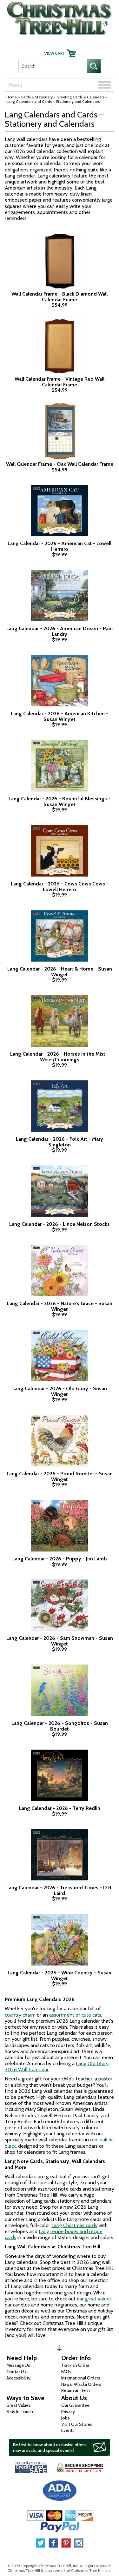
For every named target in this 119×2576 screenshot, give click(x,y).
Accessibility (18, 2378)
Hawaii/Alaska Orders (81, 2384)
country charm (20, 2015)
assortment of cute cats (75, 2015)
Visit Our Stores (77, 2424)
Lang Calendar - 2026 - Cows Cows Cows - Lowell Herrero (60, 887)
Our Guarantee (75, 2405)
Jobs (66, 2418)
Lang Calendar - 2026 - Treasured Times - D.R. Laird (60, 1890)
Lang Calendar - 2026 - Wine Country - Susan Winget (60, 1975)
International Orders (81, 2378)
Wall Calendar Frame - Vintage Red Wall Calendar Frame (60, 382)
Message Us (18, 2365)
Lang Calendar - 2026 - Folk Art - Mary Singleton (60, 1142)
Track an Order (75, 2365)
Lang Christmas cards (74, 2225)
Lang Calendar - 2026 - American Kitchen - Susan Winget (60, 716)
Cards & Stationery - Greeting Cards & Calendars (63, 97)
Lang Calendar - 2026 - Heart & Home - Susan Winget (60, 972)
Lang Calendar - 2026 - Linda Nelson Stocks (60, 1224)
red (94, 2140)
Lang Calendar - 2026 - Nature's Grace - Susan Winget (60, 1306)
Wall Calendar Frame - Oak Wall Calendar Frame (60, 464)
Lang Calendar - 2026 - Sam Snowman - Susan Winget (60, 1641)
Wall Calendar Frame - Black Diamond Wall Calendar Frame (60, 297)
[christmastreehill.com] (60, 17)
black (10, 2146)
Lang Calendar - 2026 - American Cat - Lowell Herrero (60, 546)
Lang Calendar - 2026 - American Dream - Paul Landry (60, 631)
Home (12, 97)
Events (68, 2430)
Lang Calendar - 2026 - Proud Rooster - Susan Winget (60, 1476)
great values (98, 2299)
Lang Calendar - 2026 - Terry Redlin (60, 1808)
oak (103, 2140)
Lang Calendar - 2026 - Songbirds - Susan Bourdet (60, 1726)
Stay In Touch (20, 2412)
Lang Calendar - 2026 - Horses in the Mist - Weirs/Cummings (60, 1057)
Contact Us (17, 2372)
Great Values (19, 2405)
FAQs (66, 2372)
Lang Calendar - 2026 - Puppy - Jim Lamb (60, 1559)
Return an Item (76, 2390)
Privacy (68, 2412)
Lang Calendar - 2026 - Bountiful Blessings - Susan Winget (60, 801)
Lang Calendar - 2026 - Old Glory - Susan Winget (60, 1391)
